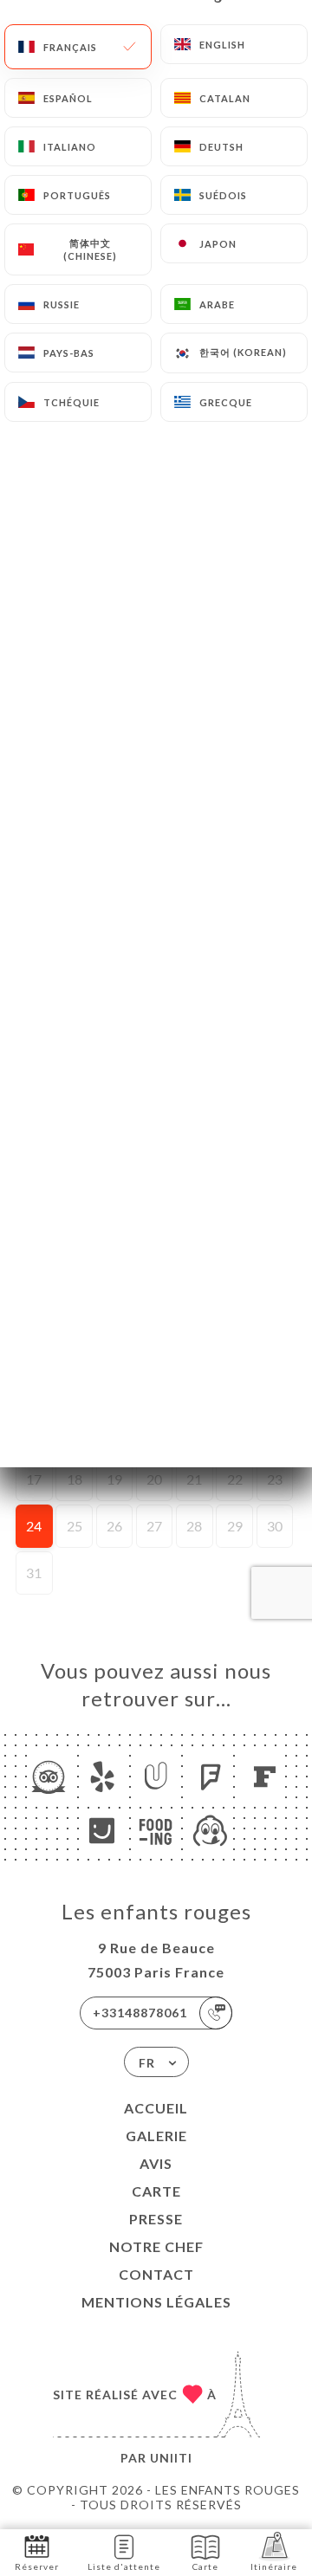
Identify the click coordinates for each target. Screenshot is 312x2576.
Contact (156, 2274)
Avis (156, 2163)
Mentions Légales (156, 2302)
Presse (156, 2219)
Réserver (37, 2566)
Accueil (156, 2108)
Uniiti (171, 2458)
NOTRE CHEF (156, 2246)
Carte (156, 2191)
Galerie (156, 2136)
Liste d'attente (124, 2566)
